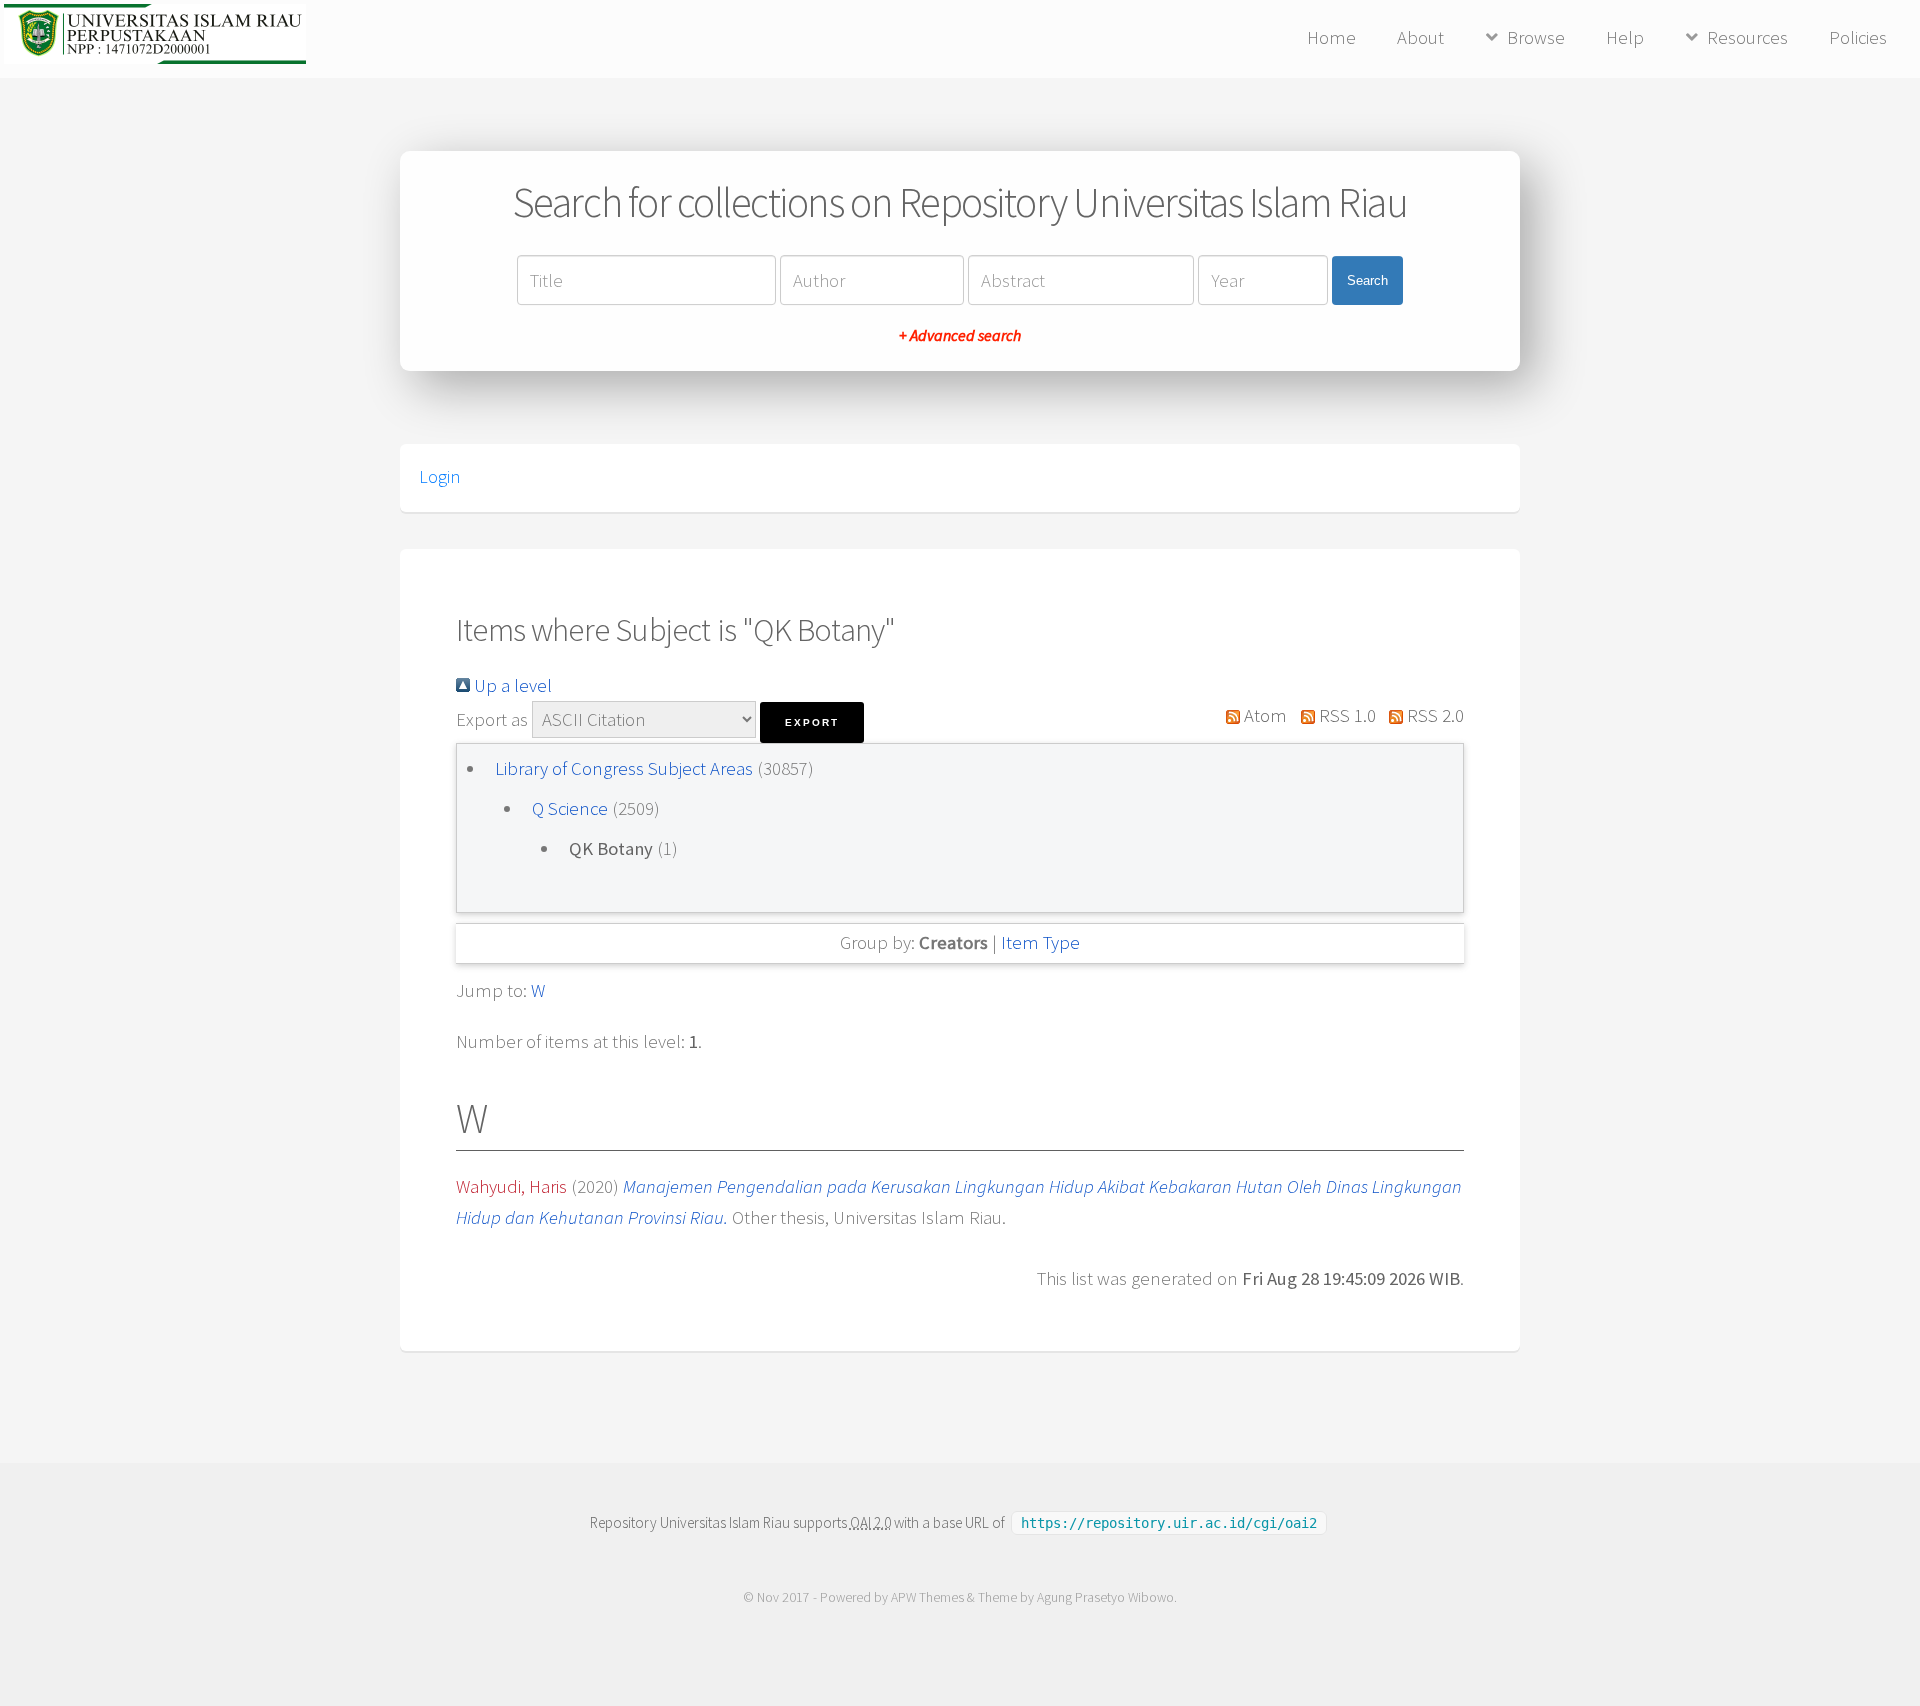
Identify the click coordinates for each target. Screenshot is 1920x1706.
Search (1367, 280)
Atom (1263, 715)
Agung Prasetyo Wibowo (1105, 1597)
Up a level (511, 685)
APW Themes (927, 1597)
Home (1331, 37)
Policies (1858, 37)
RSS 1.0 (1345, 715)
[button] (812, 722)
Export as (492, 719)
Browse (1536, 37)
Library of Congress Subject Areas (626, 768)
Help (1625, 37)
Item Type (1040, 942)
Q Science (572, 808)
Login (439, 477)
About (1420, 37)
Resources (1747, 37)
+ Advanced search (960, 335)
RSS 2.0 (1433, 715)
